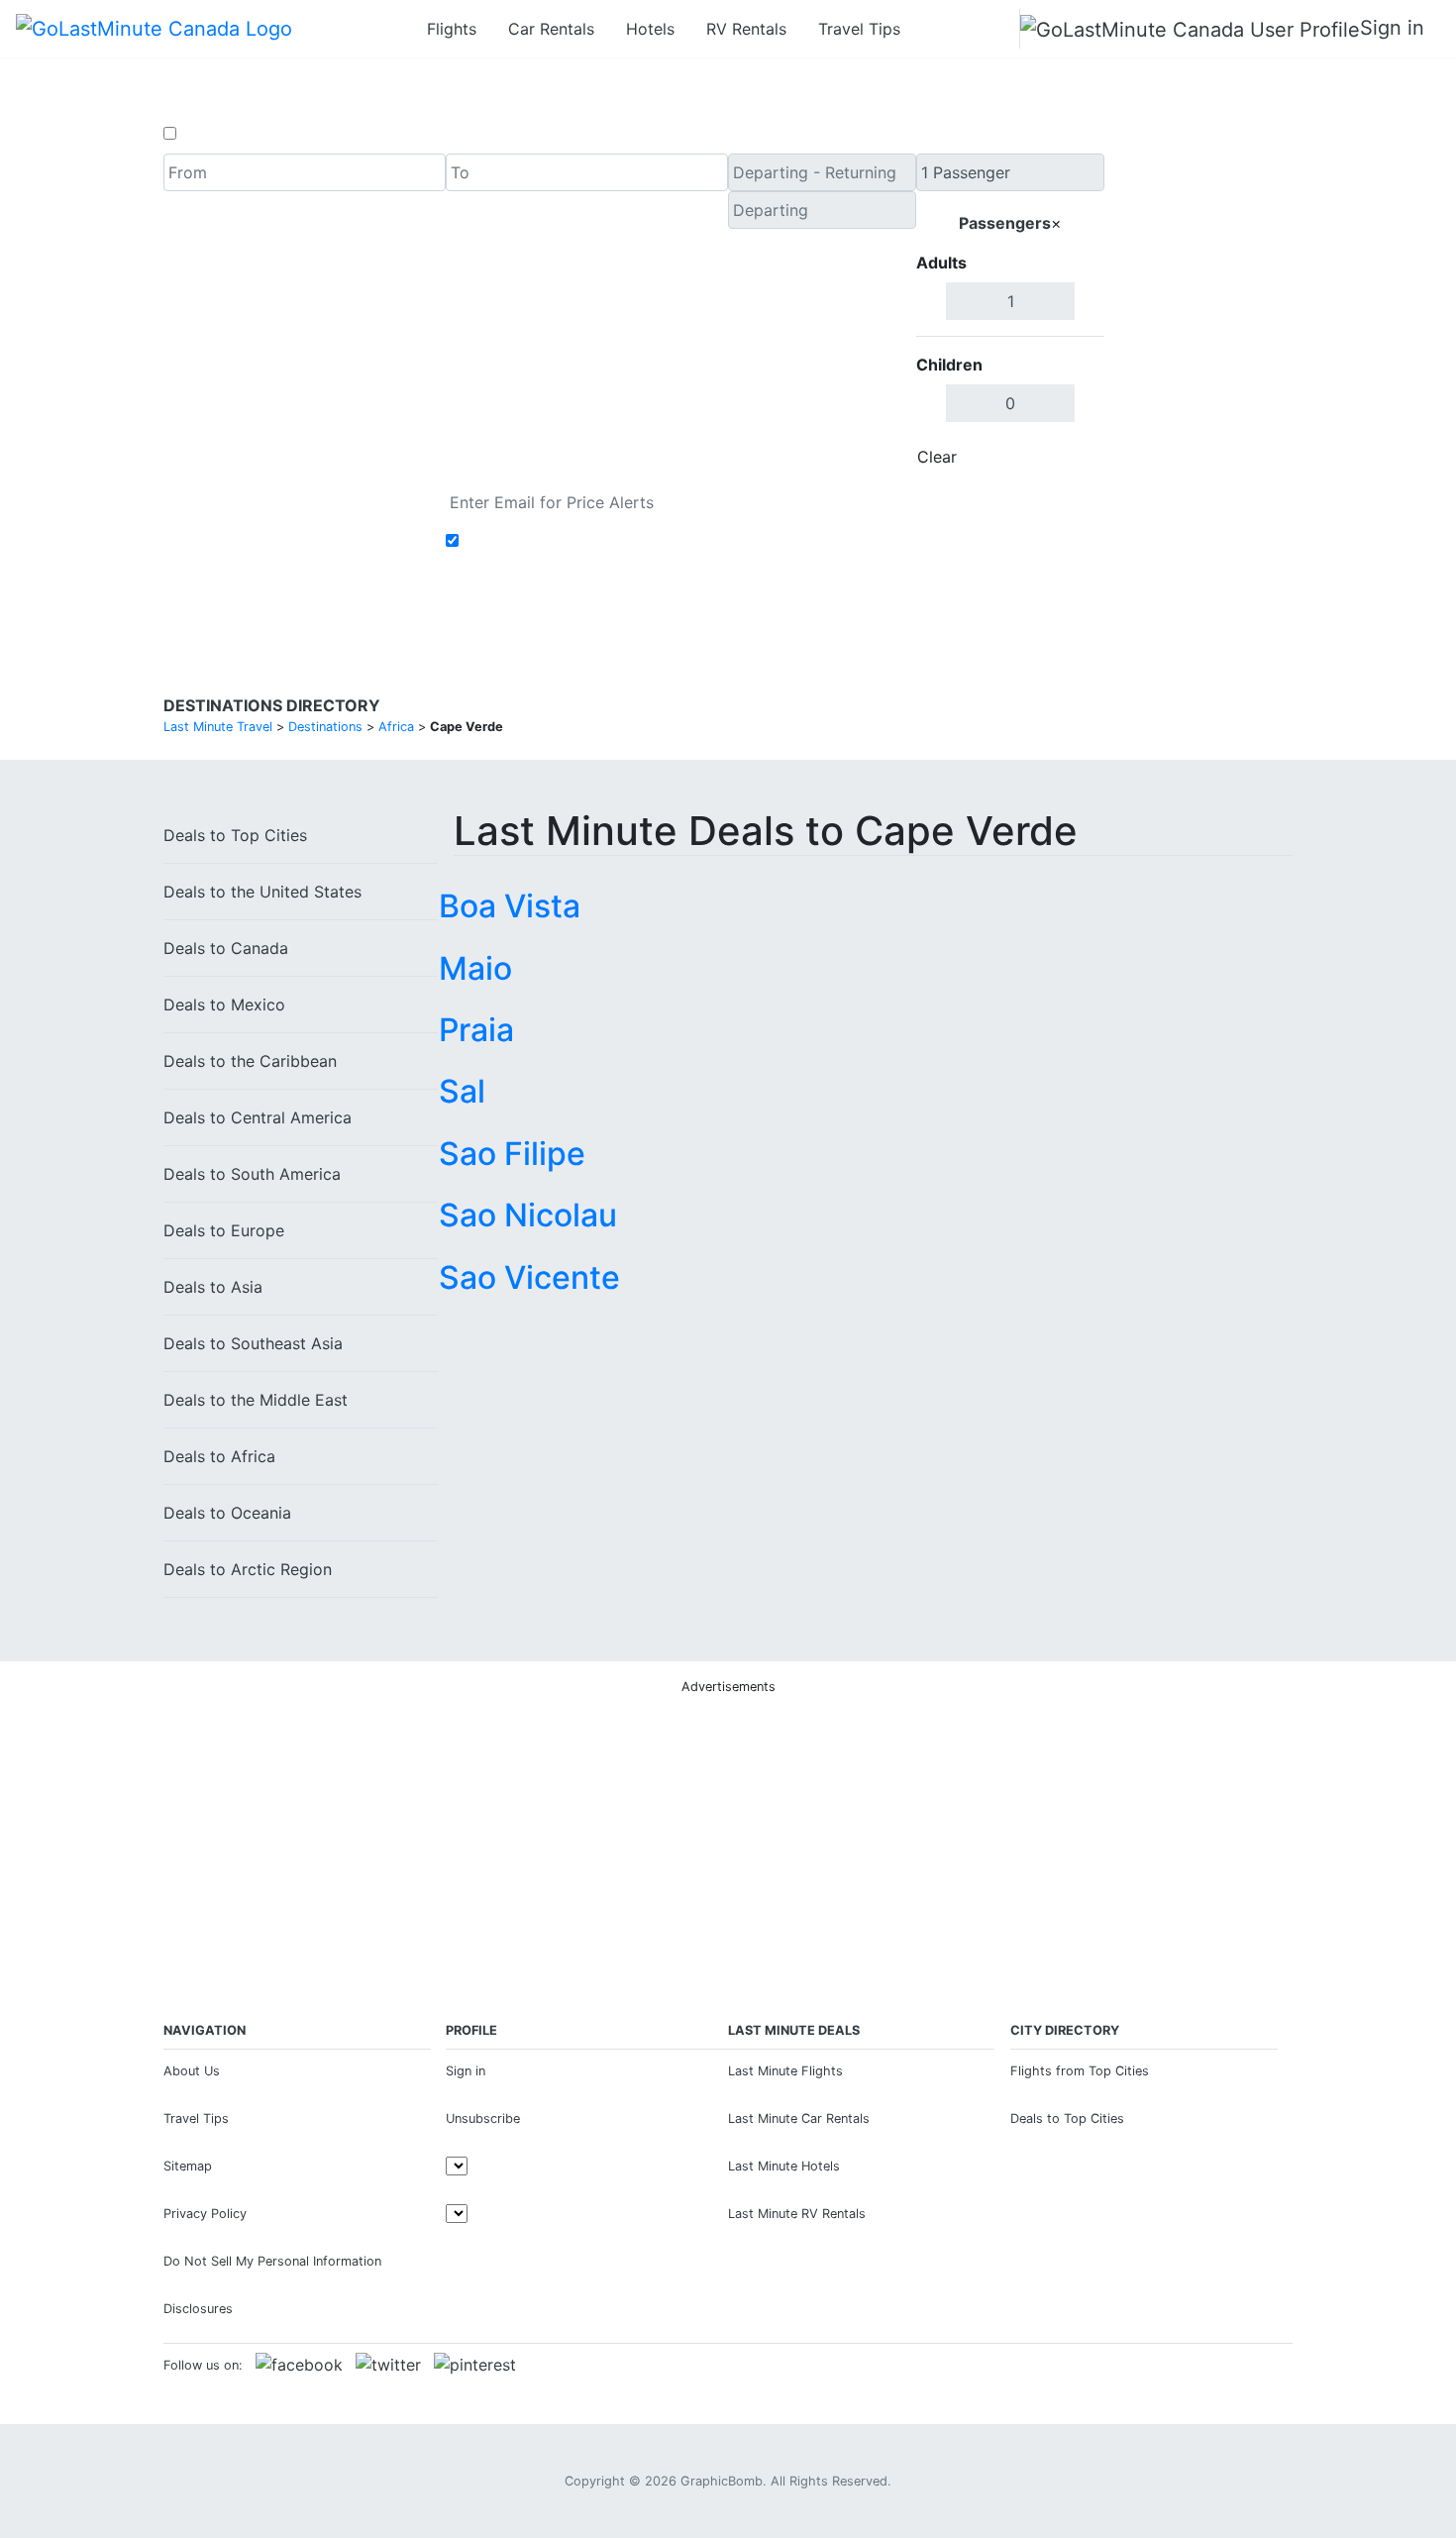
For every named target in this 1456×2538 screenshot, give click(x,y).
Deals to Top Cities (1067, 2118)
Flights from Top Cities (1080, 2071)
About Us (192, 2071)
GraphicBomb (722, 2481)
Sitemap (188, 2166)
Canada (226, 948)
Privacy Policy (205, 2214)
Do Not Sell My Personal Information (272, 2261)
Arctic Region (248, 1569)
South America (252, 1174)
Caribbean (250, 1061)
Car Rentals (551, 29)
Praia (476, 1030)
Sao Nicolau (528, 1215)
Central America (258, 1117)
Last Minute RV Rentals (797, 2214)
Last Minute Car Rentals (799, 2118)
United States (262, 892)
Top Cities (235, 835)
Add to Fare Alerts (533, 541)
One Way (214, 134)
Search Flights (1199, 315)
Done (1072, 457)
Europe (224, 1230)
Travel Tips (859, 29)
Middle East (256, 1400)
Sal (462, 1091)
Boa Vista (510, 906)
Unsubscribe (483, 2118)
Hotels (650, 29)
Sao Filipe (512, 1154)
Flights (452, 29)
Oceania (227, 1513)
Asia (213, 1287)
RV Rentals (746, 29)
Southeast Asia (253, 1343)
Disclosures (198, 2309)
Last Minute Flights (785, 2071)
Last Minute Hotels (784, 2166)
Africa (219, 1456)
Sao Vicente (529, 1277)
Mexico (224, 1005)
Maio (475, 968)
